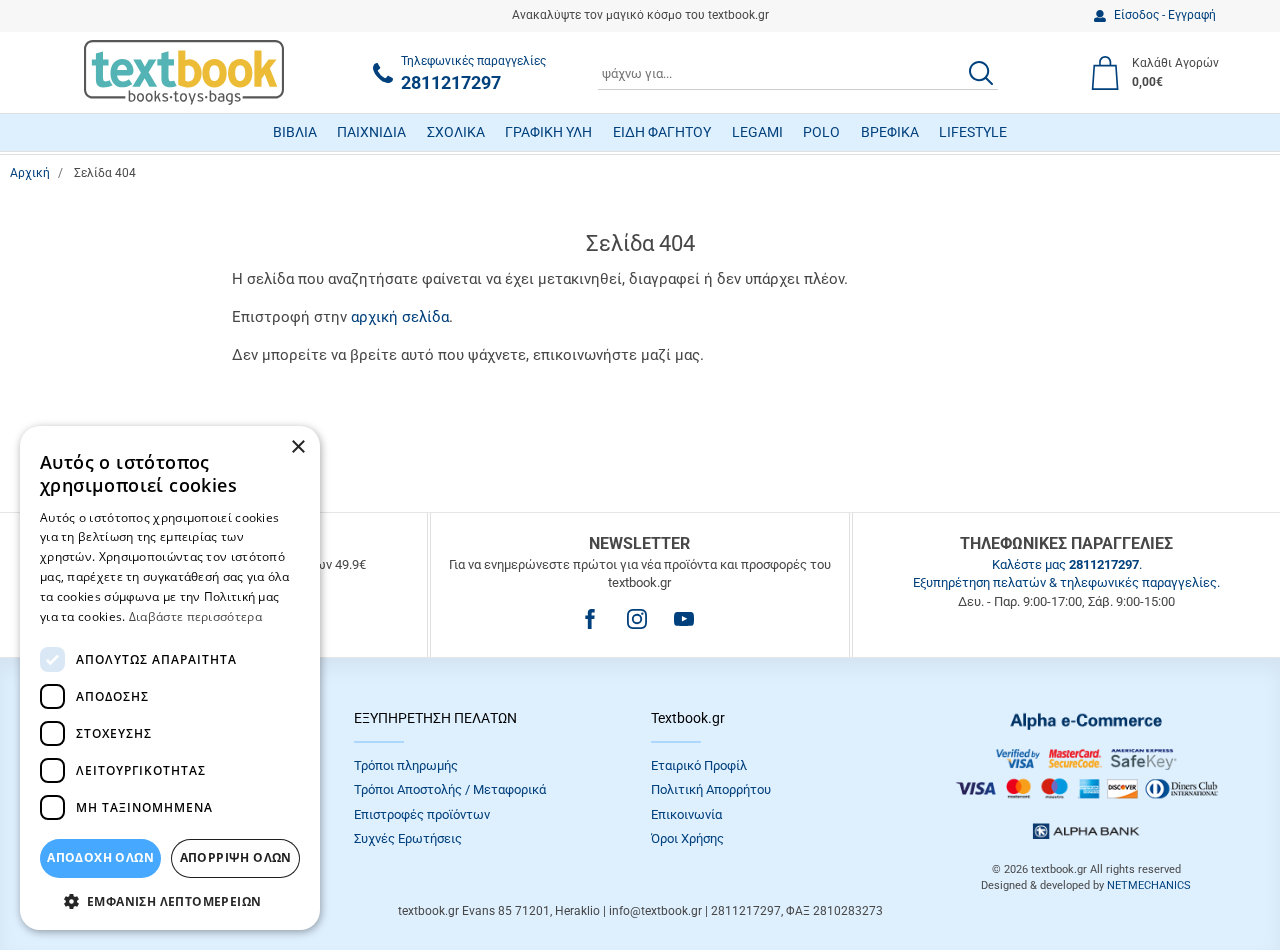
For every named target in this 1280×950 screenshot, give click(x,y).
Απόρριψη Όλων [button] (236, 857)
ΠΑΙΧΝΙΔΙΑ (371, 132)
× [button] (297, 447)
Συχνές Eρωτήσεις (408, 838)
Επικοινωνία (686, 814)
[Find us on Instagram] (637, 619)
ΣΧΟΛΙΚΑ (456, 132)
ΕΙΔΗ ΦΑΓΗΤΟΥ (662, 132)
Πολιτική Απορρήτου (711, 789)
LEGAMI (757, 132)
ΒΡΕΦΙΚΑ (890, 132)
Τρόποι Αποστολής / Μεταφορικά (450, 789)
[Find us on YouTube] (684, 619)
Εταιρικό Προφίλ (699, 765)
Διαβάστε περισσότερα (195, 616)
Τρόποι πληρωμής (406, 765)
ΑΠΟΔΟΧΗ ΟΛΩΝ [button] (100, 857)
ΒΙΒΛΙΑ (295, 132)
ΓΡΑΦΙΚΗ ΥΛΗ (548, 132)
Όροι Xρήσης (687, 838)
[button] (170, 900)
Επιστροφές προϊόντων (422, 814)
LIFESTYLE (973, 132)
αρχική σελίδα (400, 317)
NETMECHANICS (1149, 885)
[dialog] (170, 678)
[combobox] (798, 73)
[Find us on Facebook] (590, 619)
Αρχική (30, 173)
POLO (821, 132)
